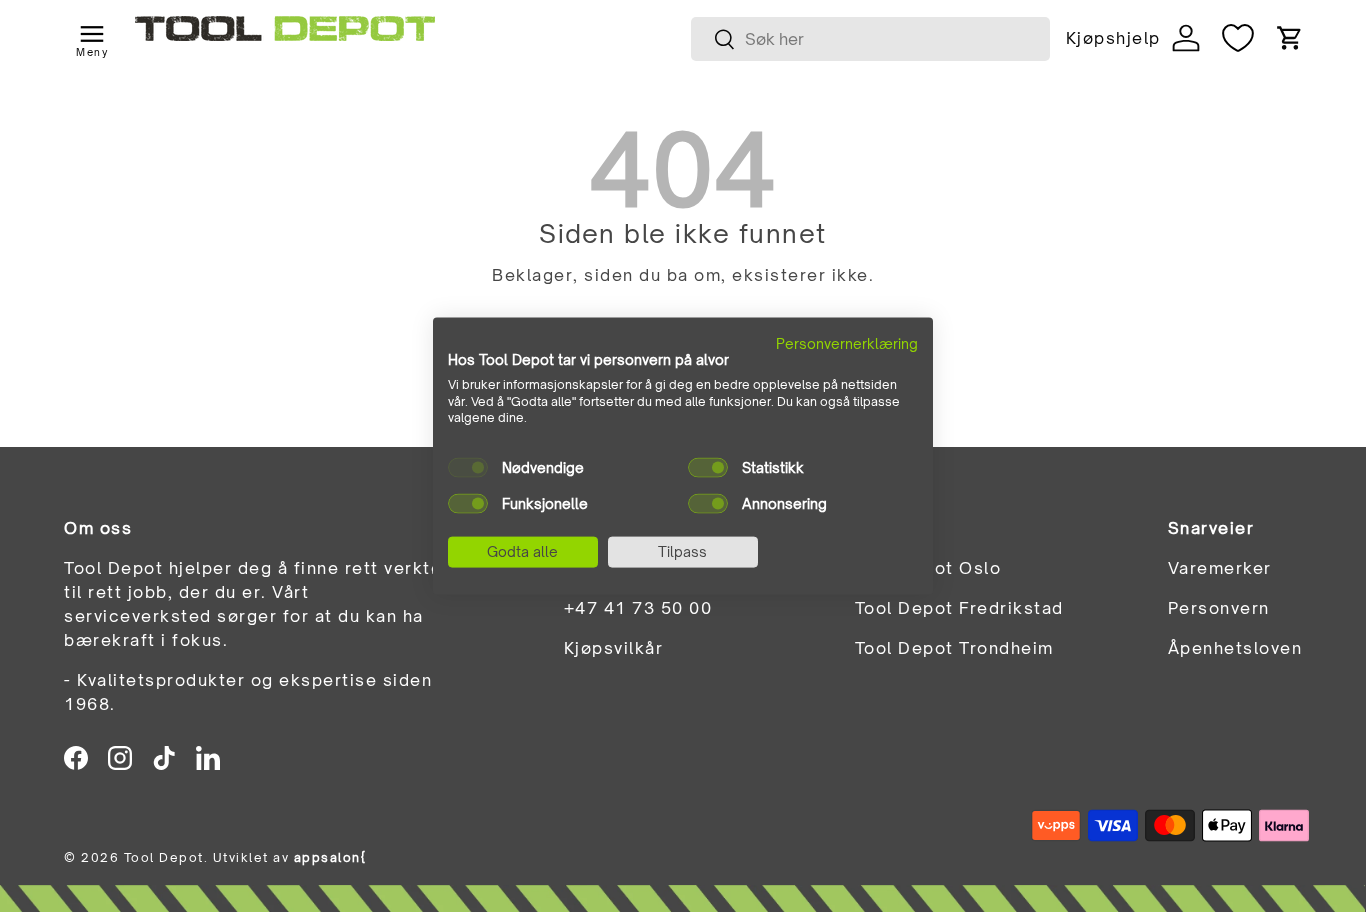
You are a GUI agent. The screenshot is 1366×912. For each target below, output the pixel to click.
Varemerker (1220, 568)
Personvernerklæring (847, 343)
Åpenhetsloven (1235, 648)
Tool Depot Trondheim (954, 648)
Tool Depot (164, 857)
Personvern (1219, 608)
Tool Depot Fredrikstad (959, 608)
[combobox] (870, 39)
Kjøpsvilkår (614, 648)
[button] (1290, 38)
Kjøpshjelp (1113, 38)
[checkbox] (468, 468)
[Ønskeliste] (1238, 38)
